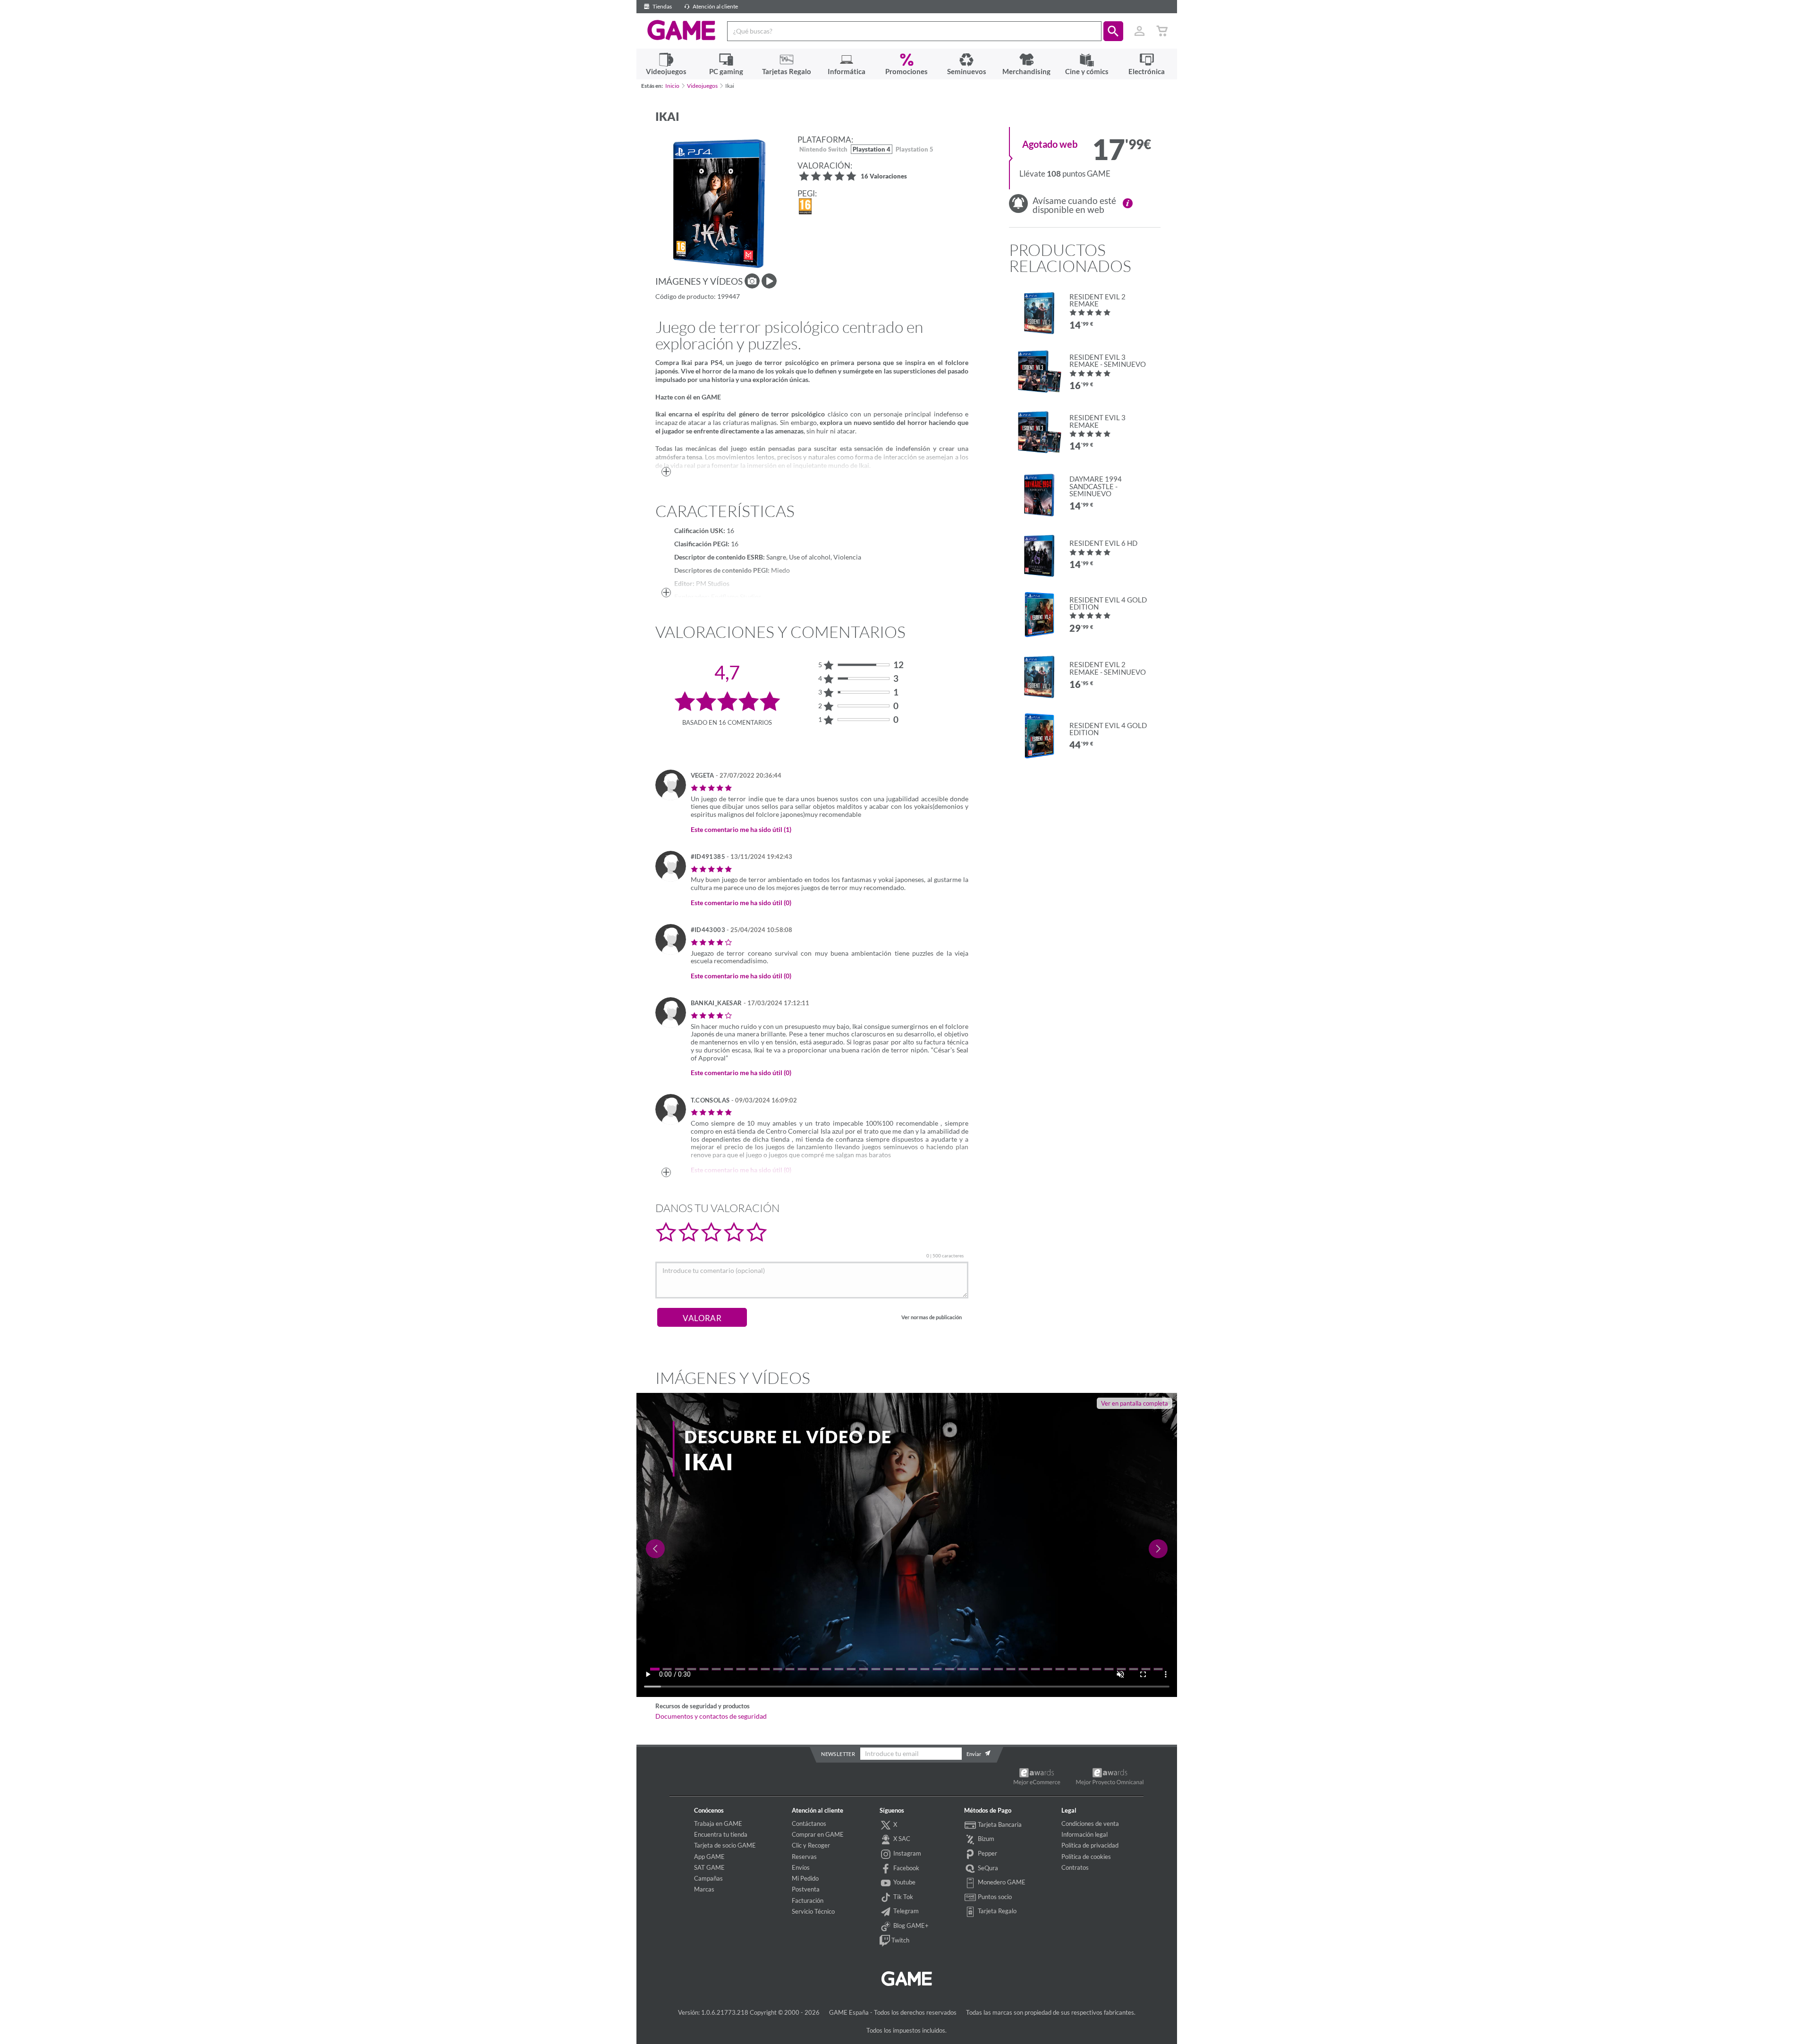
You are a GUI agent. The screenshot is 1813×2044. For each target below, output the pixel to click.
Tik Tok (902, 1897)
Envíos (801, 1867)
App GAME (709, 1857)
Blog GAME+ (910, 1925)
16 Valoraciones (884, 177)
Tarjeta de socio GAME (725, 1845)
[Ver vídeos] (769, 281)
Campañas (708, 1878)
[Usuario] (1140, 31)
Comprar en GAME (818, 1834)
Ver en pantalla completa (1135, 1403)
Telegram (905, 1911)
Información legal (1084, 1834)
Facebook (906, 1868)
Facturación (808, 1900)
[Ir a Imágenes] (752, 281)
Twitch (900, 1940)
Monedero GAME (1001, 1882)
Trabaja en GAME (718, 1823)
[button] (1113, 31)
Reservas (804, 1857)
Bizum (985, 1839)
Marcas (704, 1889)
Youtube (904, 1882)
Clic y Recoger (811, 1845)
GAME (682, 30)
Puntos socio (994, 1897)
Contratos (1075, 1867)
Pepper (987, 1853)
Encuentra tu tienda (721, 1834)
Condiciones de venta (1090, 1823)
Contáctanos (809, 1823)
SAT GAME (709, 1867)
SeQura (987, 1868)
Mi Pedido (805, 1878)
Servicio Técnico (813, 1911)
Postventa (806, 1889)
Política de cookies (1086, 1857)
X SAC (901, 1839)
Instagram (906, 1853)
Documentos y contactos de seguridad (711, 1716)
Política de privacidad (1090, 1845)
